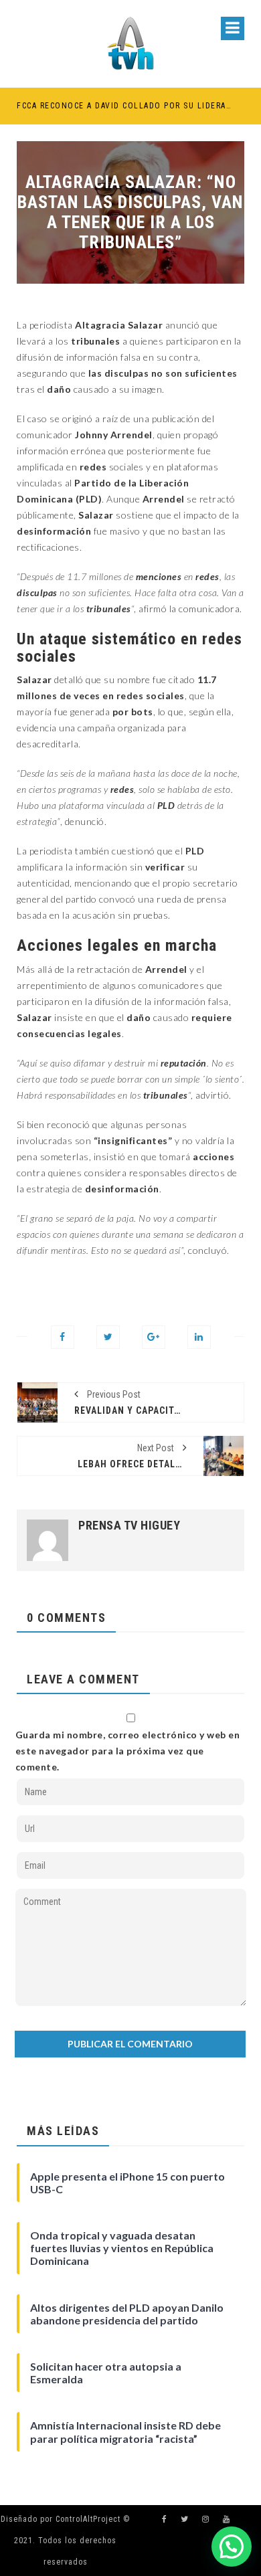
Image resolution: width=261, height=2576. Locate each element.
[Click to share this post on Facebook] (63, 1337)
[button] (232, 2547)
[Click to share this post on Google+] (154, 1337)
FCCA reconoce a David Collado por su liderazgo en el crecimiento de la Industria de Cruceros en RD (125, 106)
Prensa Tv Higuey (129, 1526)
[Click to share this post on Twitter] (108, 1337)
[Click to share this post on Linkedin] (199, 1337)
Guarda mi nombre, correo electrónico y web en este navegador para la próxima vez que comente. (128, 1751)
